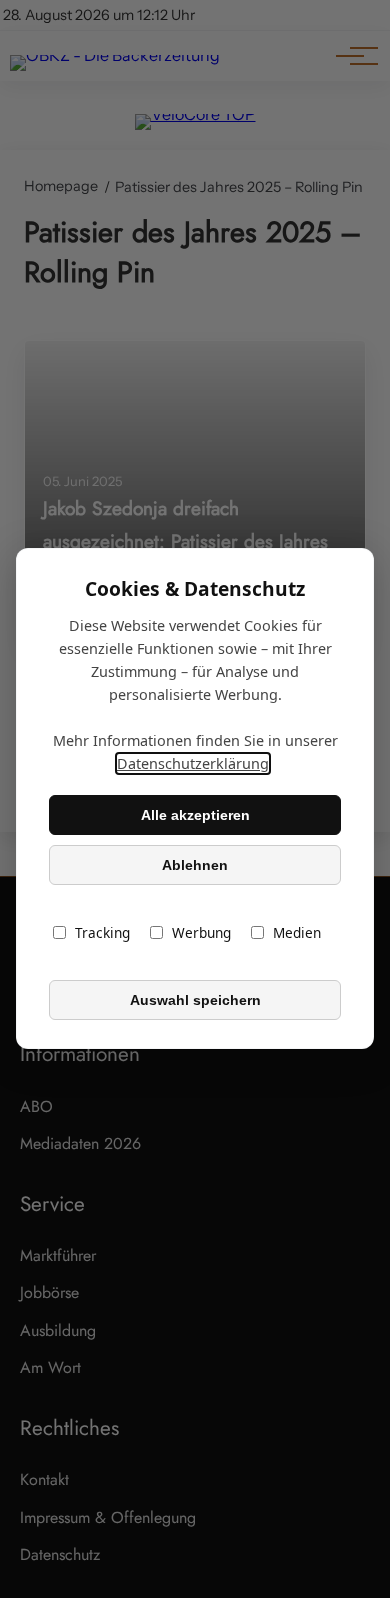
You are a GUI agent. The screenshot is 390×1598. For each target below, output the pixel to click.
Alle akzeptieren (195, 815)
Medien (297, 933)
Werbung (201, 933)
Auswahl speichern (195, 1000)
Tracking (102, 933)
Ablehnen (195, 865)
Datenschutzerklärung (193, 764)
